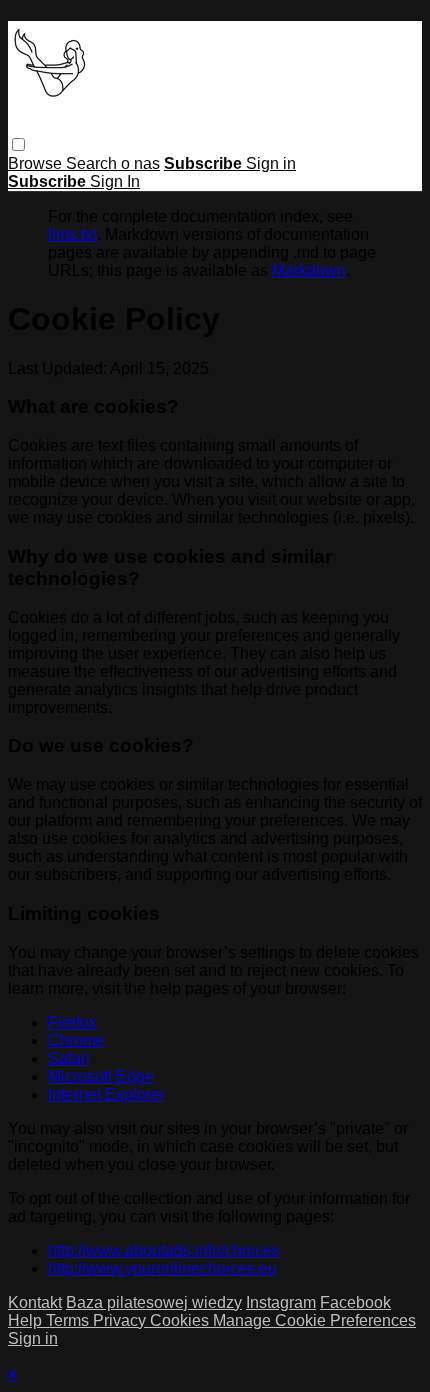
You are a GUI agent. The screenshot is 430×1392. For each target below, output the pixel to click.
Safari (69, 1058)
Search (93, 163)
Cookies (181, 1320)
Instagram (281, 1302)
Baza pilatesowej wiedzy (154, 1302)
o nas (140, 163)
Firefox (72, 1022)
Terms (69, 1320)
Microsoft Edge (101, 1076)
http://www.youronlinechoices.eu (162, 1268)
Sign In (115, 181)
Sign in (271, 163)
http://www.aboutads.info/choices (164, 1250)
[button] (18, 144)
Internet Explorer (106, 1094)
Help (27, 1320)
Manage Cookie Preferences (314, 1320)
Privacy (121, 1320)
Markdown (309, 270)
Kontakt (35, 1302)
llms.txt (72, 234)
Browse (37, 163)
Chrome (76, 1040)
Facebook (355, 1302)
